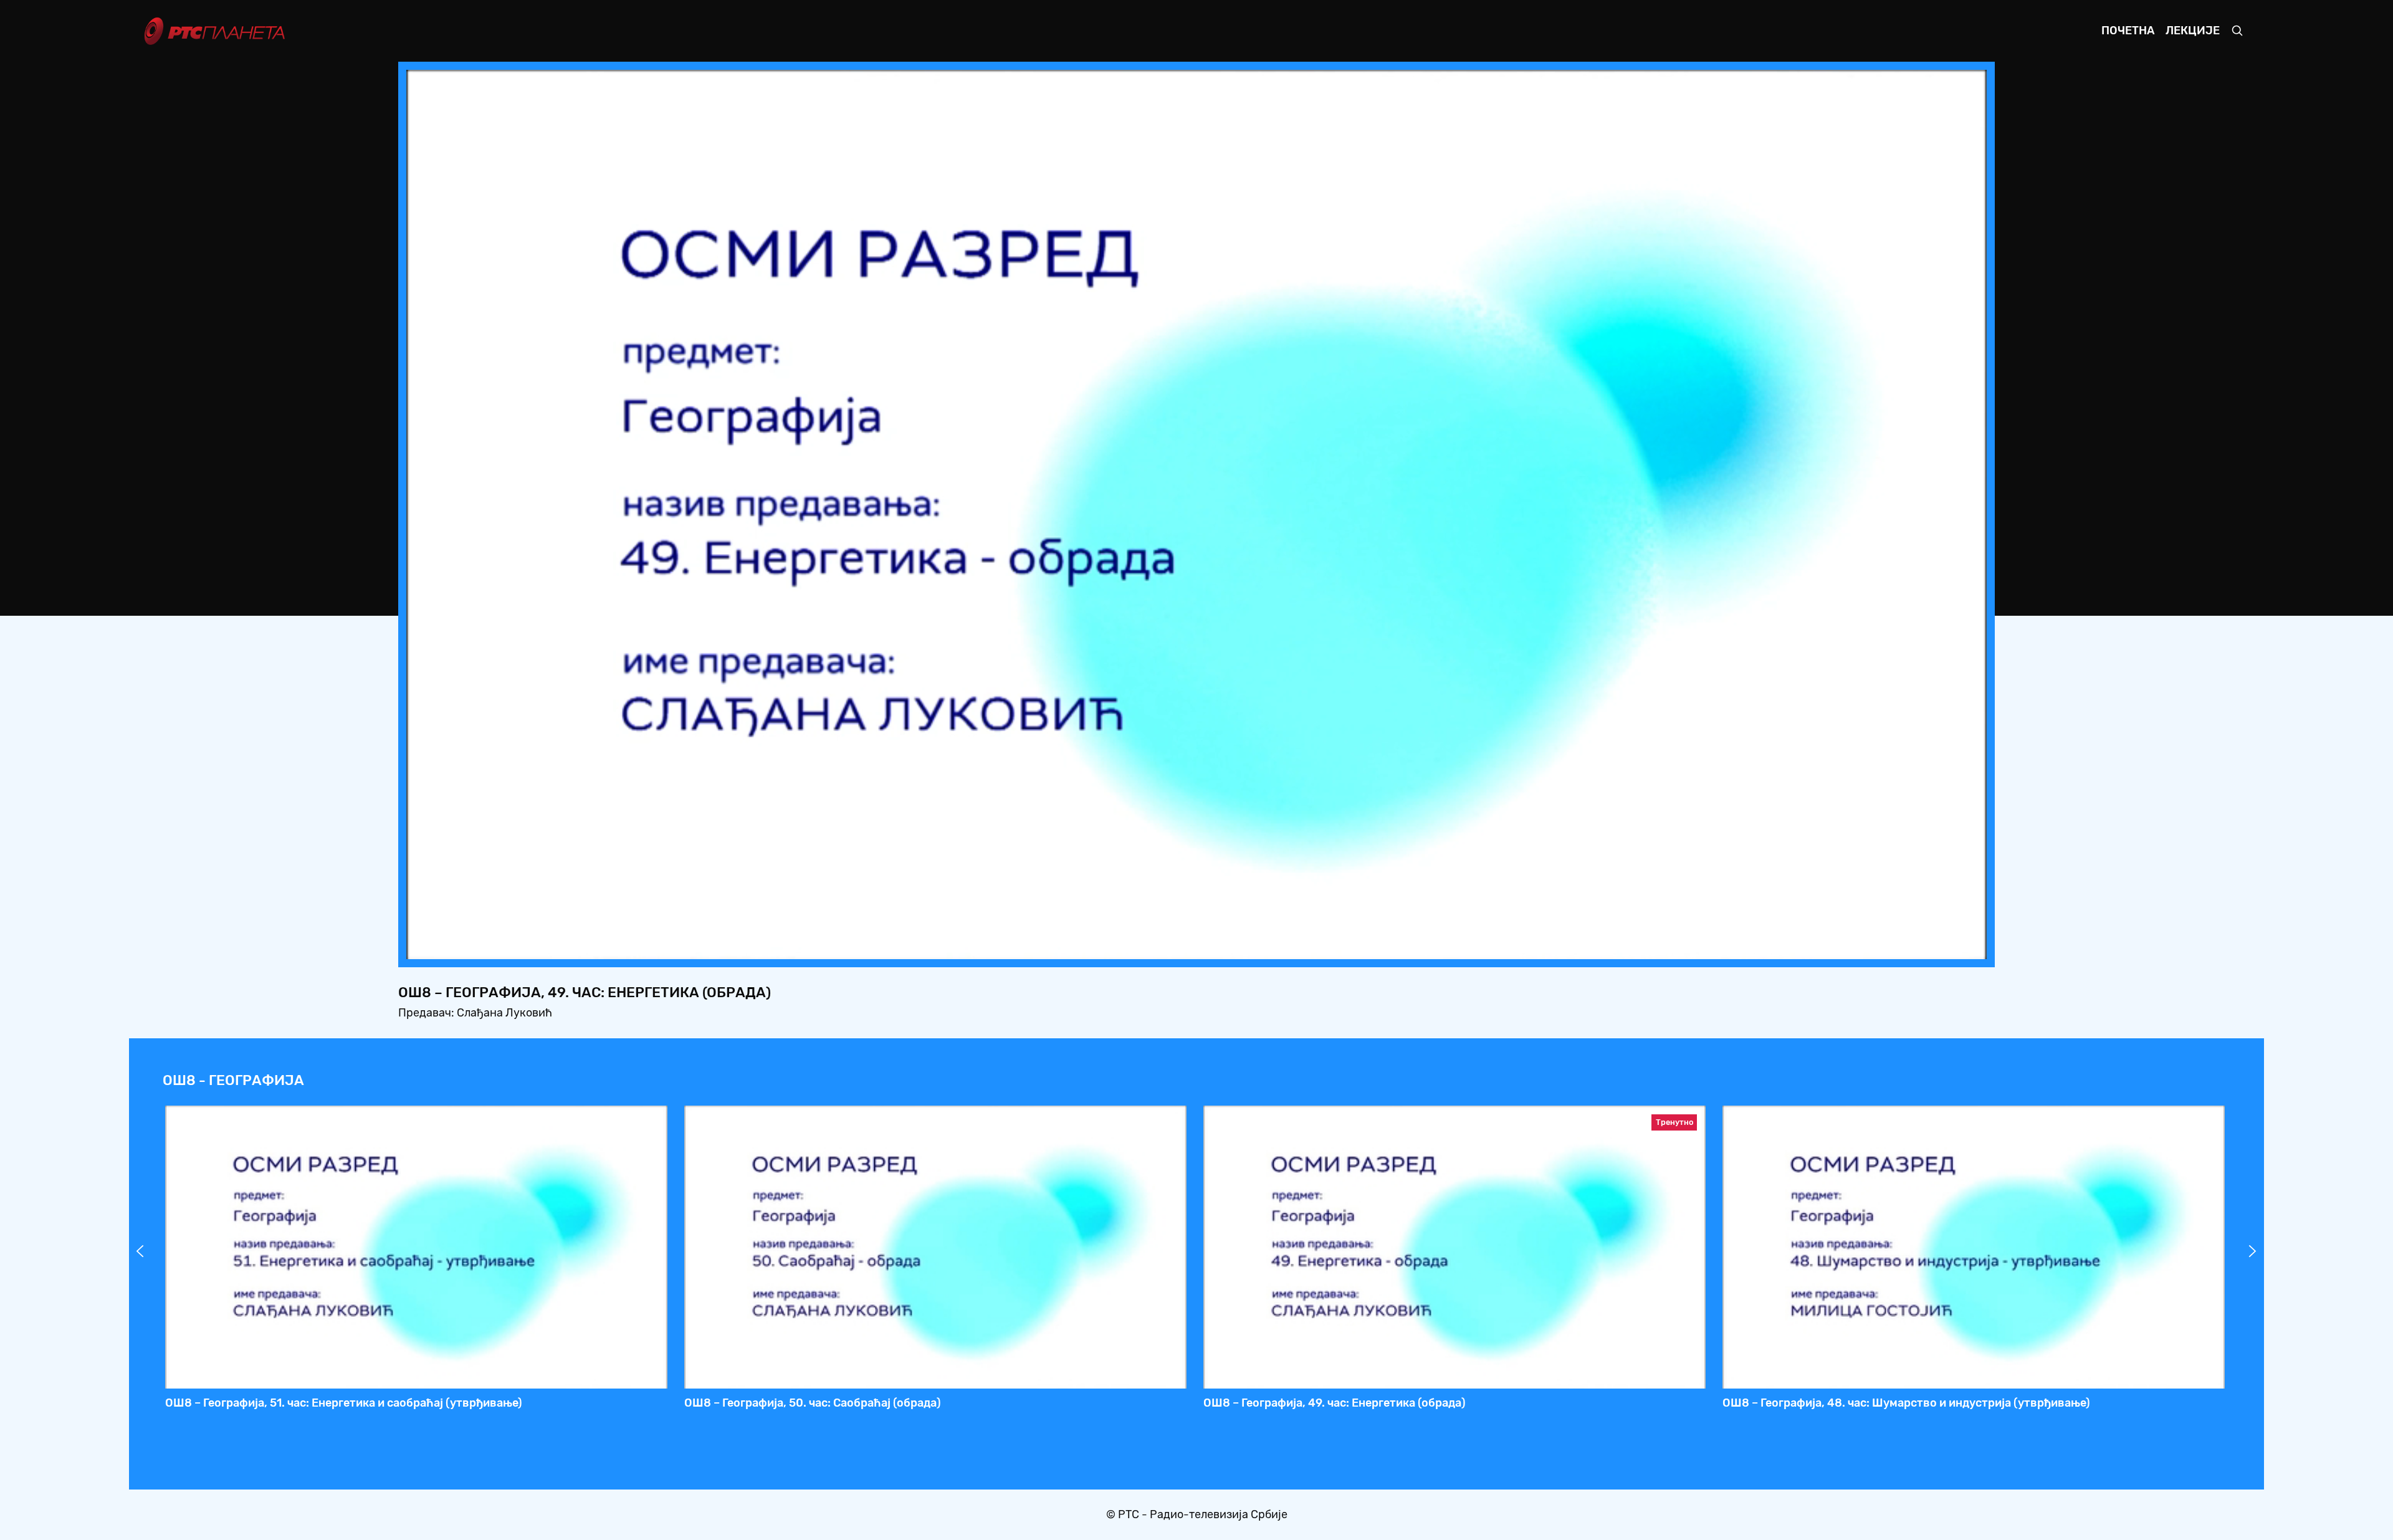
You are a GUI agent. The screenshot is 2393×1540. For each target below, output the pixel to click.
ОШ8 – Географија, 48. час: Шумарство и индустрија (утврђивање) (1906, 1403)
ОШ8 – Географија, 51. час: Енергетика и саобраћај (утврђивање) (344, 1403)
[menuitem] (1934, 946)
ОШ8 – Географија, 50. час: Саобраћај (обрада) (813, 1403)
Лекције (2193, 31)
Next (2253, 1251)
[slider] (1162, 946)
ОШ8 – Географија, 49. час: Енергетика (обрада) (1335, 1403)
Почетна (2128, 31)
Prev (140, 1251)
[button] (1899, 946)
